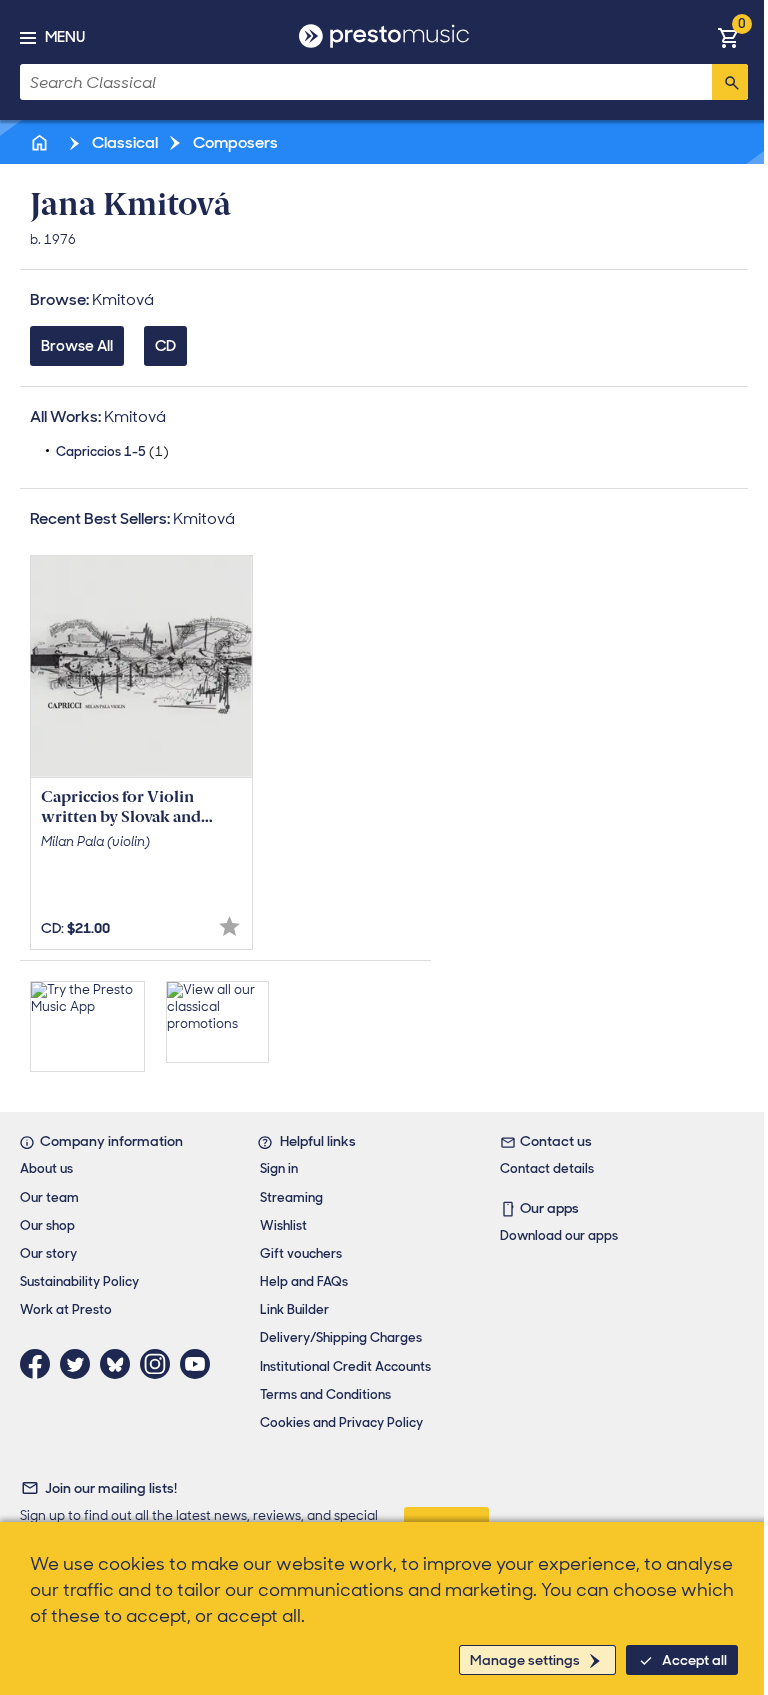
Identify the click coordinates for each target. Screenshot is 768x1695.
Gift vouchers (301, 1253)
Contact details (547, 1168)
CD (165, 346)
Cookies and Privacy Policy (341, 1422)
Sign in (279, 1168)
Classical (123, 142)
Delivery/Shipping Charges (341, 1337)
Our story (48, 1253)
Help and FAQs (304, 1281)
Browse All (77, 346)
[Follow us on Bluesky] (120, 1364)
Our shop (47, 1225)
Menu (65, 37)
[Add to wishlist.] (229, 926)
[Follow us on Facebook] (40, 1364)
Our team (49, 1197)
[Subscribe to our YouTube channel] (200, 1364)
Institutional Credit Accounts (345, 1366)
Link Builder (294, 1309)
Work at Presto (66, 1309)
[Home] (41, 142)
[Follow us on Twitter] (80, 1364)
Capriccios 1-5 (112, 451)
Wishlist (283, 1225)
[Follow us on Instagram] (160, 1364)
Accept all (694, 1660)
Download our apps (559, 1235)
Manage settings (525, 1660)
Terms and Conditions (325, 1394)
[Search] (730, 82)
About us (46, 1168)
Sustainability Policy (79, 1281)
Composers (234, 142)
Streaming (291, 1197)
